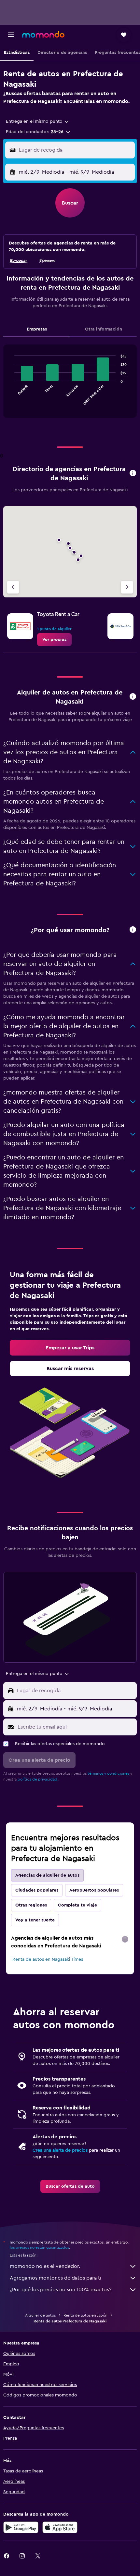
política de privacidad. (38, 1779)
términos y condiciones (108, 1773)
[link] (54, 640)
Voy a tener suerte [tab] (35, 1920)
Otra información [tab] (104, 329)
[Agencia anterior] (13, 587)
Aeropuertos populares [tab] (94, 1890)
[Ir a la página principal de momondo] (43, 34)
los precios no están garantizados (39, 2247)
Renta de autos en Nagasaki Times (48, 1959)
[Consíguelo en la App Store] (60, 2527)
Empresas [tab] (37, 329)
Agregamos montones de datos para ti (56, 2278)
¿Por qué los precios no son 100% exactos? (61, 2290)
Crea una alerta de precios (60, 2150)
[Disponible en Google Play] (21, 2527)
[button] (11, 35)
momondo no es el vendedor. (45, 2266)
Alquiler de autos (40, 2315)
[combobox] (38, 121)
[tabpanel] (70, 384)
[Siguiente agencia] (127, 587)
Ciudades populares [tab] (37, 1890)
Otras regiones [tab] (31, 1905)
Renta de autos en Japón (85, 2315)
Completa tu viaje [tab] (77, 1905)
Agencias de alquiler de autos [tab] (47, 1875)
